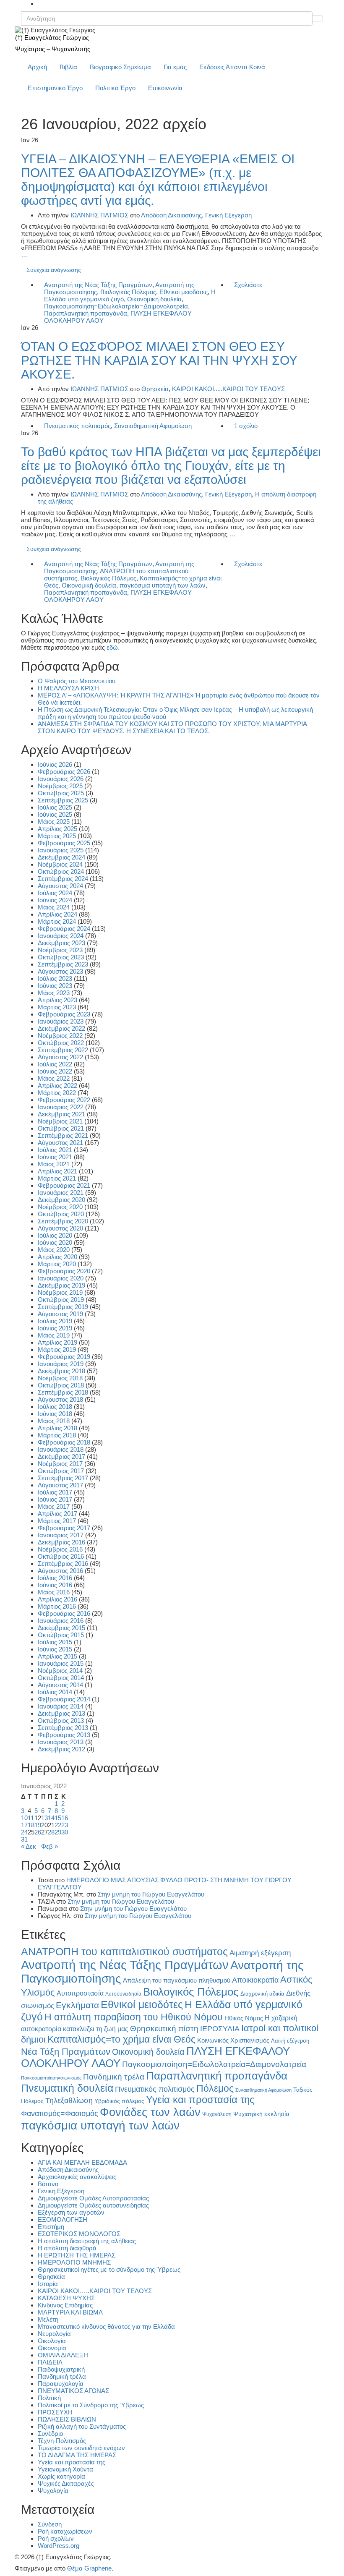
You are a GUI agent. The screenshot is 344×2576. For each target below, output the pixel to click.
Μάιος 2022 (54, 1078)
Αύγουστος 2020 (60, 1228)
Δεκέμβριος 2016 (61, 1542)
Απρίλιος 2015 (57, 1656)
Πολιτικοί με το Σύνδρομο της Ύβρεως (91, 2405)
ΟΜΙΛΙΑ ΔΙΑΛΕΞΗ (63, 2355)
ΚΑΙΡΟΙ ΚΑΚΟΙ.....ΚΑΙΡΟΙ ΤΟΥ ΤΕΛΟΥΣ (228, 389)
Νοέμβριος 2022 (60, 1036)
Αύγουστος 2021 (60, 1143)
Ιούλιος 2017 (55, 1492)
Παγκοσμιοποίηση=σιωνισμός (51, 2078)
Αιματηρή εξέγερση (260, 1953)
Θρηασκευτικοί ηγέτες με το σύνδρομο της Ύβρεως (109, 2269)
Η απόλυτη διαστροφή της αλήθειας (87, 2241)
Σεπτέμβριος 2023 (63, 964)
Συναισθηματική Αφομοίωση (153, 426)
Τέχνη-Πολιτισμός (62, 2441)
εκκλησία (277, 2114)
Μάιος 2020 (54, 1250)
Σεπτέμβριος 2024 (63, 879)
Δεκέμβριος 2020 (61, 1200)
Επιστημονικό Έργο (55, 88)
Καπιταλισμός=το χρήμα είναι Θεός (121, 2039)
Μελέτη (48, 2319)
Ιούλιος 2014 (55, 1692)
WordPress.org (59, 2546)
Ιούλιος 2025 (55, 807)
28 (51, 1832)
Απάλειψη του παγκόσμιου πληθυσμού (177, 1980)
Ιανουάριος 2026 (61, 779)
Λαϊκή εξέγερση (290, 2041)
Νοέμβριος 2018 (60, 1378)
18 (31, 1825)
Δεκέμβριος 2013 (61, 1713)
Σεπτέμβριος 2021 (63, 1135)
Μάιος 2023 (54, 993)
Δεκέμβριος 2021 (61, 1114)
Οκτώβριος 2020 (61, 1214)
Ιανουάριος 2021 (61, 1193)
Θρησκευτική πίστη (164, 2029)
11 (31, 1818)
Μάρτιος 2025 (57, 836)
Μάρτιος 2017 (57, 1521)
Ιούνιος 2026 (55, 764)
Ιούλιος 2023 (55, 978)
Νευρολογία (54, 2334)
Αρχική (37, 67)
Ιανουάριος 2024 (61, 936)
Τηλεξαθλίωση (69, 2100)
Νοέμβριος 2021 (60, 1121)
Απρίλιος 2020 (57, 1257)
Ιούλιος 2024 (55, 893)
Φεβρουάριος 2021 (64, 1185)
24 (24, 1832)
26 (38, 1832)
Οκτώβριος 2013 (61, 1720)
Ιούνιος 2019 (55, 1328)
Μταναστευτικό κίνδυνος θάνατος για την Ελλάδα (106, 2326)
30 (65, 1832)
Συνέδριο (50, 2434)
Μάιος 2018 (54, 1421)
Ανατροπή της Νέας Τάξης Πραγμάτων (98, 285)
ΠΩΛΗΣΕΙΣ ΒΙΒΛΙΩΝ (67, 2419)
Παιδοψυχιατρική (61, 2369)
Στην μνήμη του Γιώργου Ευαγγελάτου (151, 1894)
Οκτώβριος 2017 (61, 1471)
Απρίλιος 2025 (57, 829)
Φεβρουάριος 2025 (64, 843)
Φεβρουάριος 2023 (64, 1014)
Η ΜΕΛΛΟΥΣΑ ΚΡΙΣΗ (68, 688)
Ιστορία (48, 2284)
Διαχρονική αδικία (262, 1994)
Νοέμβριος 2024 (60, 864)
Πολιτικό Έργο (115, 88)
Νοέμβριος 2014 (60, 1671)
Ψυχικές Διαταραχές (66, 2483)
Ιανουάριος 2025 (61, 850)
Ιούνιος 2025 (55, 814)
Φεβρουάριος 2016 (64, 1613)
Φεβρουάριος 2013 (64, 1735)
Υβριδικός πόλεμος (119, 2101)
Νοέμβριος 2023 (60, 950)
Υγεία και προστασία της (200, 2100)
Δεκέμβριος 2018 (61, 1371)
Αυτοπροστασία (80, 1993)
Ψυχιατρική (248, 2114)
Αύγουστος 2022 (60, 1057)
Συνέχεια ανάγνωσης (54, 270)
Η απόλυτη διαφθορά (67, 2248)
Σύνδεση (50, 2524)
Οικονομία (52, 2348)
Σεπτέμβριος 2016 (63, 1564)
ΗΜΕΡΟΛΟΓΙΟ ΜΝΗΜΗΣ (74, 2262)
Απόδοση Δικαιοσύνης (171, 215)
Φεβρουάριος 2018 (64, 1442)
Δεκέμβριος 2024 (61, 857)
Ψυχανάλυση (217, 2114)
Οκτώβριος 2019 (61, 1300)
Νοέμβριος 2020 (60, 1207)
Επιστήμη (51, 2227)
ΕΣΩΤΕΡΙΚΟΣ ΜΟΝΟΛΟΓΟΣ (79, 2234)
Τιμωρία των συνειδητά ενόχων (81, 2448)
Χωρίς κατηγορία (61, 2476)
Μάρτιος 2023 (57, 1007)
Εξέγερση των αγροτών (71, 2212)
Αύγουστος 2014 (60, 1685)
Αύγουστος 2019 (60, 1314)
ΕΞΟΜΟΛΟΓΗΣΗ (63, 2219)
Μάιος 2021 (54, 1164)
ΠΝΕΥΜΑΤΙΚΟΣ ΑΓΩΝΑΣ (73, 2391)
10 (24, 1818)
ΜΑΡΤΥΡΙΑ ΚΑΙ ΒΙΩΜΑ (70, 2312)
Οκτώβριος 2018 (61, 1385)
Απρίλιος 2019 (57, 1342)
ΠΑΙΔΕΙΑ (50, 2362)
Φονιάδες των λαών (150, 2112)
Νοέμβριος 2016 (60, 1549)
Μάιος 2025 (54, 822)
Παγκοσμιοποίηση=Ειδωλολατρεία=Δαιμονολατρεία (116, 306)
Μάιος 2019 (54, 1335)
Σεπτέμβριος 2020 (63, 1221)
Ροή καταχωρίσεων (65, 2531)
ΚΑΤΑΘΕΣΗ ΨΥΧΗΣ (66, 2298)
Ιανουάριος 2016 (61, 1621)
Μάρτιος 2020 (57, 1264)
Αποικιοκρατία (255, 1980)
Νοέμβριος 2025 (60, 786)
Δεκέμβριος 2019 (61, 1285)
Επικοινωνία (165, 88)
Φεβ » (50, 1846)
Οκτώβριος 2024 (61, 871)
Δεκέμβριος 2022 (61, 1028)
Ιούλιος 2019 (55, 1321)
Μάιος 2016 (54, 1592)
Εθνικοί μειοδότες (184, 292)
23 (65, 1825)
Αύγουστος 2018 (60, 1399)
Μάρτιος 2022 (57, 1093)
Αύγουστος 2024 (60, 886)
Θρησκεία (155, 389)
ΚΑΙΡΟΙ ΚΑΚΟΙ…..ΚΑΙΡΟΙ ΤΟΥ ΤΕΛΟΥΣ (95, 2291)
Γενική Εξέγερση (228, 215)
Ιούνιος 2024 (55, 900)
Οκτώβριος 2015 (61, 1635)
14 (51, 1818)
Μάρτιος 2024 (57, 921)
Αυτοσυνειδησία (123, 1994)
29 (58, 1832)
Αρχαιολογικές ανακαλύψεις (77, 2177)
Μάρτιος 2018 (57, 1435)
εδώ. (113, 647)
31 (24, 1839)
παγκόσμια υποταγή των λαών (163, 585)
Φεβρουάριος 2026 (64, 772)
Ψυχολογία (53, 2491)
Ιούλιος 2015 (55, 1642)
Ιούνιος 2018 (55, 1414)
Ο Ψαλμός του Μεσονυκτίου (77, 681)
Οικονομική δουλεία (154, 299)
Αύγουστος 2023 (60, 971)
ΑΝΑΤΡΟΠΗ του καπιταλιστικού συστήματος (124, 1952)
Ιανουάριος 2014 (61, 1706)
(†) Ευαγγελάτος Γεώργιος (52, 38)
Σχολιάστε (248, 285)
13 (44, 1818)
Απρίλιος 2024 (57, 914)
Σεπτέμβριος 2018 (63, 1392)
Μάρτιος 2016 (57, 1606)
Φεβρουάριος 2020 (64, 1271)
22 (58, 1825)
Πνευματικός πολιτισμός (77, 426)
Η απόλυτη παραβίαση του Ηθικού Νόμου (134, 2017)
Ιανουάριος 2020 (61, 1278)
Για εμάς (175, 67)
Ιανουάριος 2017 (61, 1535)
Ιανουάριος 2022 (61, 1107)
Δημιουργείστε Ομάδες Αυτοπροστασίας (93, 2198)
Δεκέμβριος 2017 (61, 1457)
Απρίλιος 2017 (57, 1514)
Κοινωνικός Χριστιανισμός (233, 2040)
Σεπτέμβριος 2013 (63, 1728)
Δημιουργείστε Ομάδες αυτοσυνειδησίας (93, 2205)
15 (58, 1818)
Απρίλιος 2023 (57, 1000)
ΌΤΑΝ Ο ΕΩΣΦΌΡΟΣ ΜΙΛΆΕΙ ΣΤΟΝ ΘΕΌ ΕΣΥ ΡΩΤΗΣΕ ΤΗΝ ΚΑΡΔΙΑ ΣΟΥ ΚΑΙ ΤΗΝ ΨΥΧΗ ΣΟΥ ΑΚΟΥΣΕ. (159, 360)
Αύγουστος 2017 (60, 1485)
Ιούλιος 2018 (55, 1407)
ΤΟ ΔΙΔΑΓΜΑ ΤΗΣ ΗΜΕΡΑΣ (77, 2455)
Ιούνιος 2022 (55, 1071)
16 (65, 1818)
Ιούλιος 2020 (55, 1235)
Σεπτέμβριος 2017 (63, 1478)
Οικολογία (52, 2341)
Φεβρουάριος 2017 (64, 1528)
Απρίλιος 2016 (57, 1599)
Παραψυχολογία (61, 2384)
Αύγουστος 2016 (60, 1571)
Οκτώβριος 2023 (61, 957)
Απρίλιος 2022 (57, 1086)
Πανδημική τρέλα (114, 2077)
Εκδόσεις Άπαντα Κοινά (232, 67)
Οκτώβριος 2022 (61, 1043)
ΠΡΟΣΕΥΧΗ (55, 2412)
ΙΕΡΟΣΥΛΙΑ (220, 2029)
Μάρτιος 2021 (57, 1178)
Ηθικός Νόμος (244, 2018)
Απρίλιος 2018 (57, 1428)
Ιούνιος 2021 (55, 1157)
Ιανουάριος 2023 (61, 1021)
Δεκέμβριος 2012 (61, 1749)
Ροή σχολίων (56, 2538)
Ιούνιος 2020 (55, 1242)
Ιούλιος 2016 (55, 1578)
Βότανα (48, 2184)
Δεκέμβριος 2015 (61, 1628)
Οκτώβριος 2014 (61, 1678)
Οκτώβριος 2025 (61, 793)
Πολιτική (49, 2398)
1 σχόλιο (246, 426)
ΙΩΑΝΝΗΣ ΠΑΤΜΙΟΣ (99, 215)
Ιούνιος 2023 (55, 986)
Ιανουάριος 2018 (61, 1449)
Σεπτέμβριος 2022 (63, 1050)
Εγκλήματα (77, 2005)
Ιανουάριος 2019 (61, 1364)
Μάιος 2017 (54, 1506)
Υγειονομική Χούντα (65, 2469)
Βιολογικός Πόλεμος (128, 292)
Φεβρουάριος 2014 (64, 1699)
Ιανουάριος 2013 (61, 1742)
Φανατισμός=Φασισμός (60, 2113)
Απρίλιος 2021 (57, 1171)
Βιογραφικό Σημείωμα (120, 67)
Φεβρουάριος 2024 (64, 929)
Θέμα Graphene (89, 2568)
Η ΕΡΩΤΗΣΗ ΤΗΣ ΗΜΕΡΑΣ (77, 2255)
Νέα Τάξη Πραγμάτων (66, 2052)
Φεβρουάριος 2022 (64, 1100)
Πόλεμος (215, 2088)
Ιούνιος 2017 (55, 1499)
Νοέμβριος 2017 (60, 1464)
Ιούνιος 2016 (55, 1585)
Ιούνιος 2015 (55, 1649)
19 (38, 1825)
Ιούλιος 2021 (55, 1150)
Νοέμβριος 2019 (60, 1292)
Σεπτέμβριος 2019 (63, 1307)
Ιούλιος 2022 (55, 1064)
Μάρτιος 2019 (57, 1349)
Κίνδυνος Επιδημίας (65, 2305)
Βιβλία (68, 67)
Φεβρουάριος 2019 (64, 1357)
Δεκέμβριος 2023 (61, 943)
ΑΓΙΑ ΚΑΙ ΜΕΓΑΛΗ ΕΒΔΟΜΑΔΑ (82, 2162)
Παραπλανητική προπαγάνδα (86, 313)
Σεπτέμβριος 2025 (63, 800)
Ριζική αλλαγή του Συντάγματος (82, 2426)
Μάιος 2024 (54, 907)
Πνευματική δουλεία (67, 2088)
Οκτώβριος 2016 (61, 1556)
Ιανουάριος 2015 (61, 1663)
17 (24, 1825)
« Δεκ (29, 1846)
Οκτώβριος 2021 (61, 1128)
